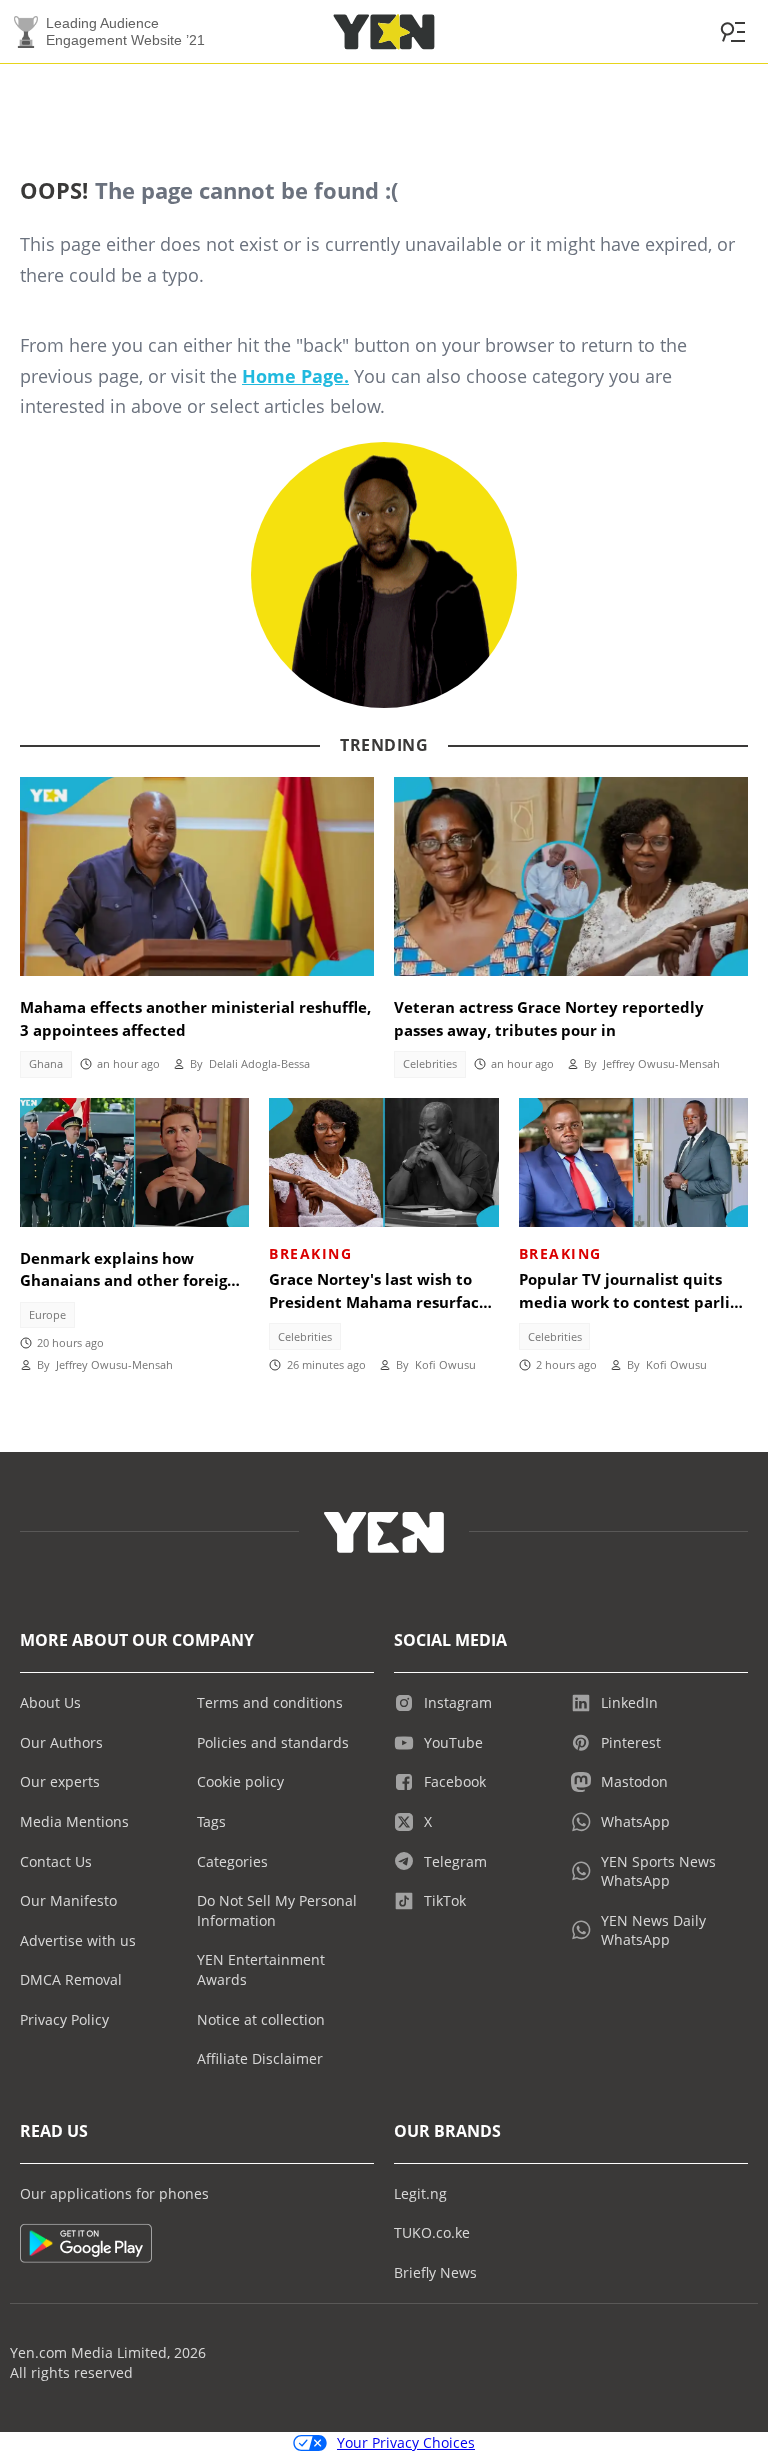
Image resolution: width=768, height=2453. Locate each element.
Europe (47, 1315)
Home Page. (295, 376)
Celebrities (430, 1064)
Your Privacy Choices (406, 2442)
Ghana (46, 1064)
